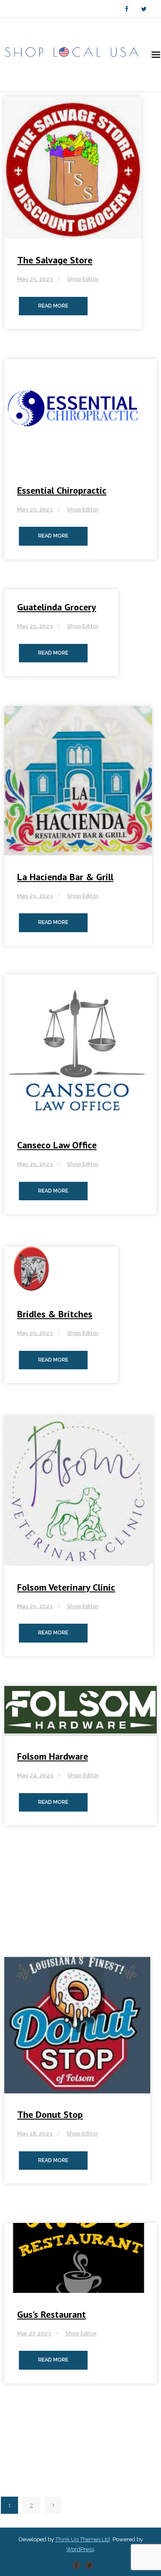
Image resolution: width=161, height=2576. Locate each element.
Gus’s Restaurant (52, 2314)
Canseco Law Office (57, 1145)
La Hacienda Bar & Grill (65, 877)
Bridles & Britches (55, 1314)
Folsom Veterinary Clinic (66, 1587)
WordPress (80, 2549)
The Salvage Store (55, 260)
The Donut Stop (50, 2114)
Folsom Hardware (53, 1756)
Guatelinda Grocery (57, 607)
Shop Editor (83, 279)
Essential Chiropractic (62, 490)
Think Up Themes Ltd (83, 2539)
